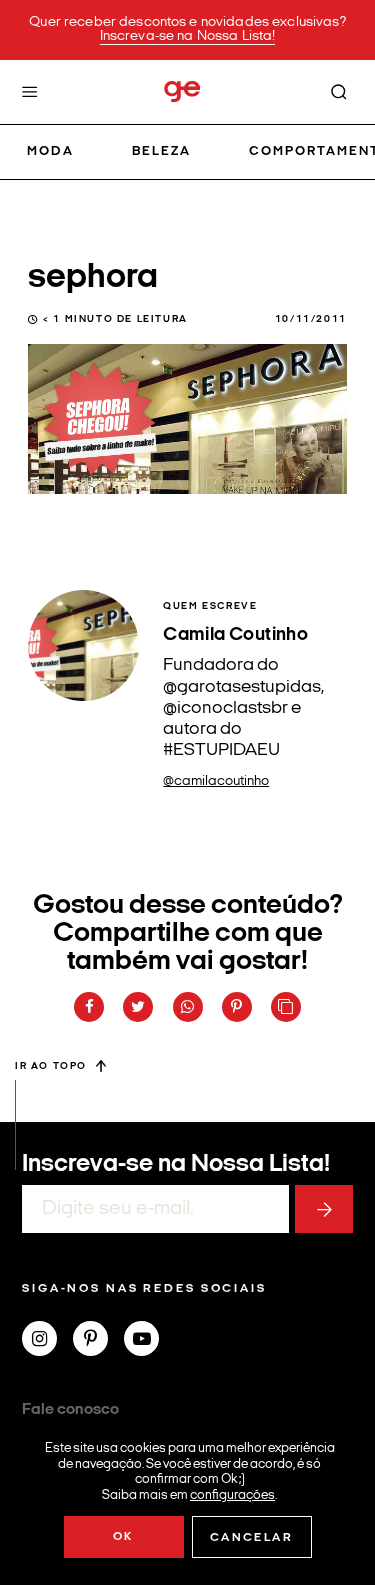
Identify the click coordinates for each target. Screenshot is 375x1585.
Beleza (161, 151)
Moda (50, 151)
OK (123, 1537)
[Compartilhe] (286, 1007)
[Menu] (30, 92)
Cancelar (251, 1538)
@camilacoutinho (216, 781)
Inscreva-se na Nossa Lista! (188, 36)
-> (324, 1209)
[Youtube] (149, 1341)
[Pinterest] (98, 1341)
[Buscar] (339, 92)
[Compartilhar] (89, 1007)
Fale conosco (70, 1410)
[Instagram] (47, 1341)
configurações (232, 1494)
